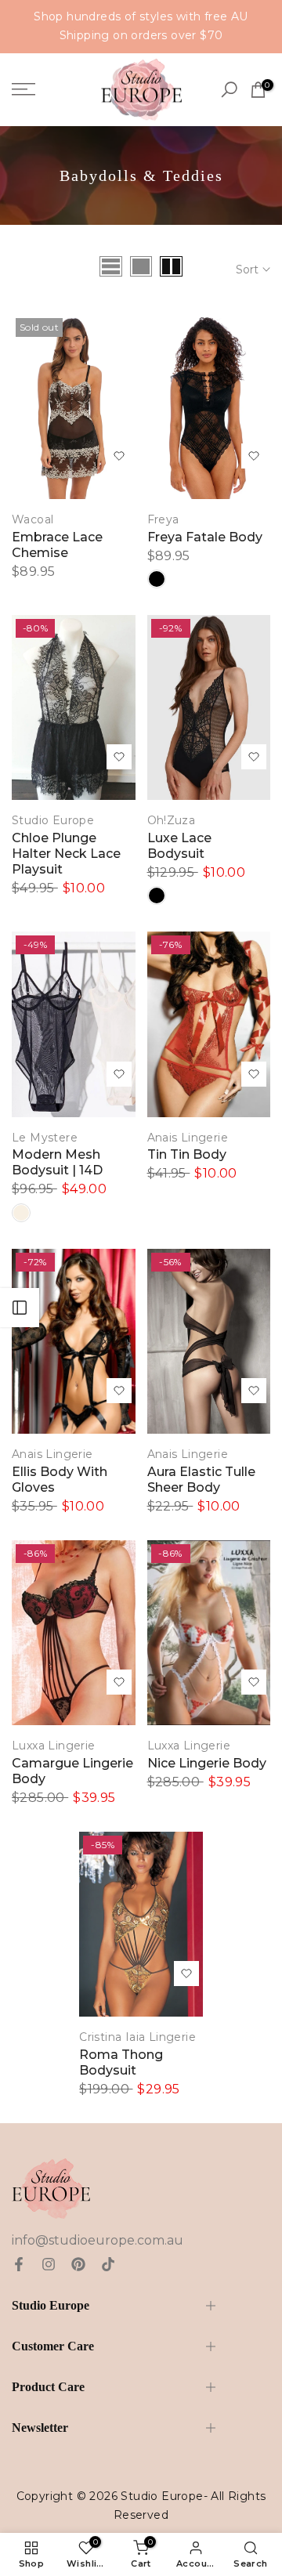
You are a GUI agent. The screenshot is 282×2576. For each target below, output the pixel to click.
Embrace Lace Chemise (57, 545)
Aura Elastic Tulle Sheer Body (201, 1480)
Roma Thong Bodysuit (121, 2062)
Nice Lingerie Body (207, 1763)
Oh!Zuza (172, 820)
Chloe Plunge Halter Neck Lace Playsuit (66, 854)
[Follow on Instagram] (49, 2264)
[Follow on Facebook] (19, 2264)
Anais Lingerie (188, 1138)
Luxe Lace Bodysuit (179, 846)
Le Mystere (45, 1138)
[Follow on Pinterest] (78, 2264)
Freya (163, 519)
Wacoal (33, 519)
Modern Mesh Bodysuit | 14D (57, 1162)
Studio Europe (53, 820)
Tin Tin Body (187, 1154)
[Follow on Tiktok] (108, 2264)
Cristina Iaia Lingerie (137, 2037)
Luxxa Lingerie (54, 1746)
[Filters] (20, 1308)
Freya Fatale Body (205, 537)
